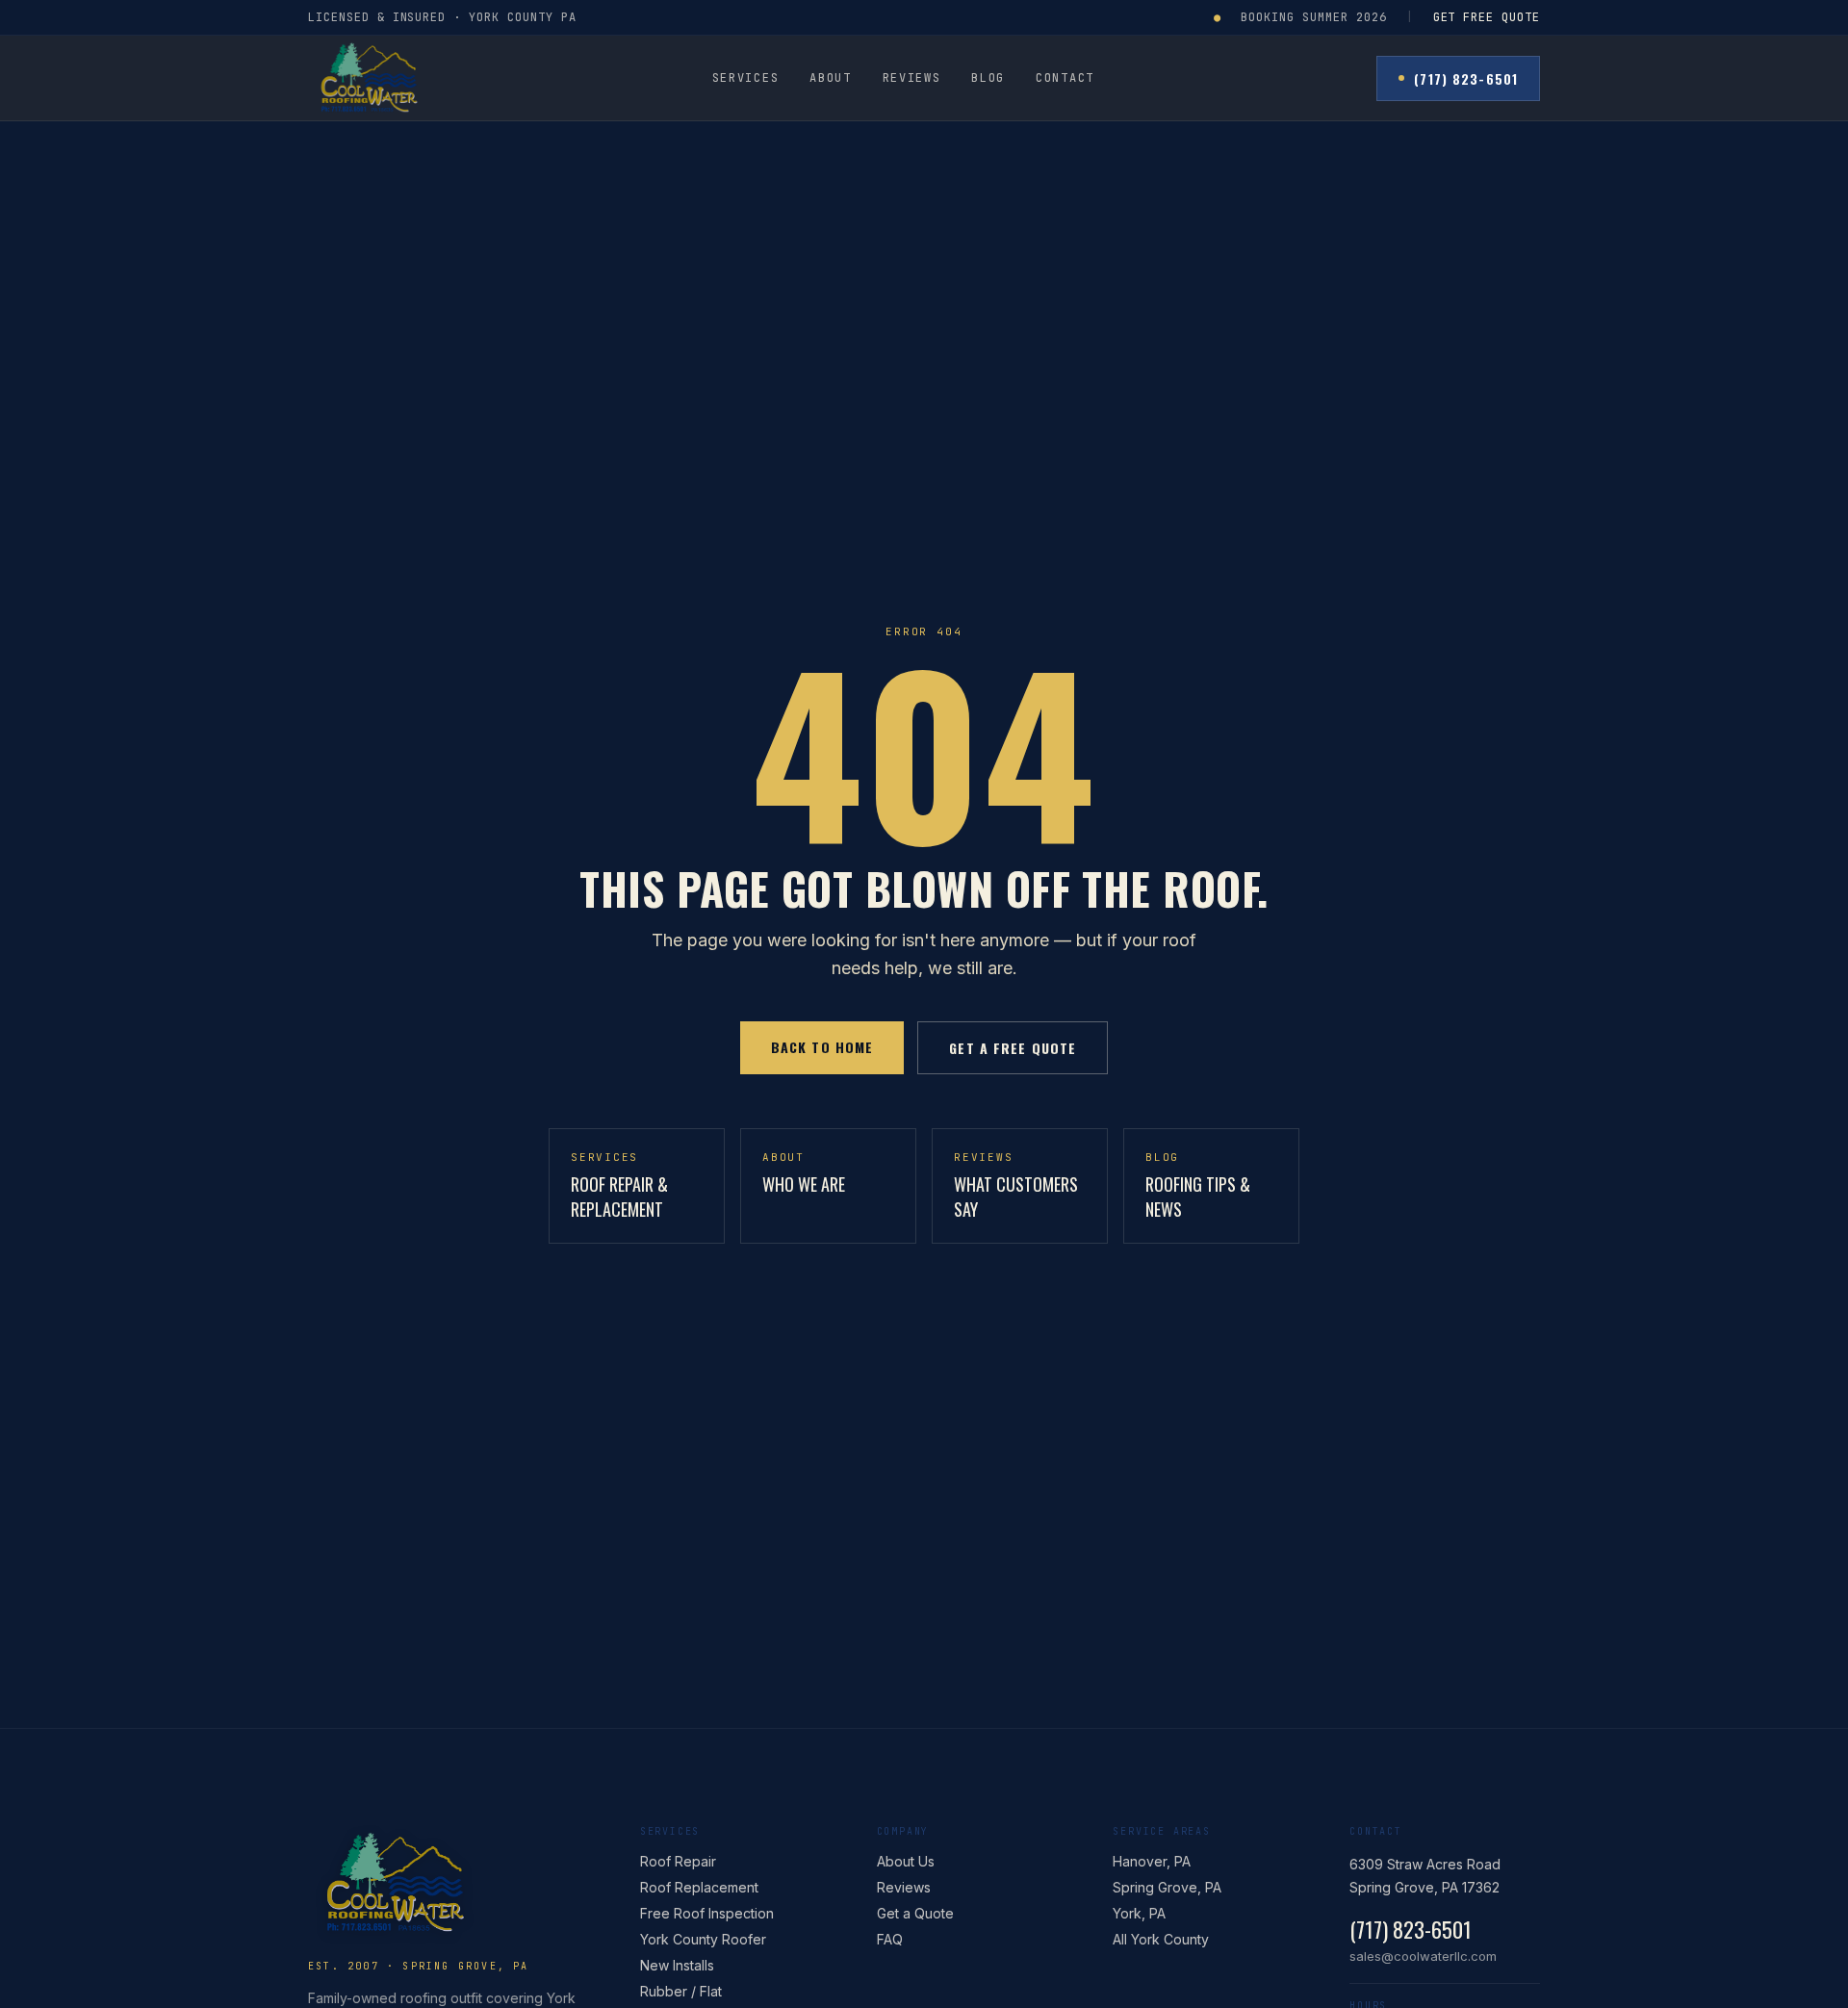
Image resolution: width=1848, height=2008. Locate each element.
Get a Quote (915, 1913)
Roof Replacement (699, 1887)
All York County (1161, 1939)
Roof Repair (678, 1861)
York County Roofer (703, 1939)
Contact (1065, 78)
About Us (906, 1861)
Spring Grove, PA (1167, 1887)
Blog (988, 78)
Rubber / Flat (681, 1991)
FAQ (890, 1939)
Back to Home (822, 1047)
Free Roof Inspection (707, 1913)
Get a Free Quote (1013, 1048)
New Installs (677, 1965)
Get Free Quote (1487, 17)
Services (745, 78)
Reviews (912, 78)
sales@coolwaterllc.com (1423, 1956)
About (830, 78)
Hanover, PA (1152, 1861)
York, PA (1139, 1913)
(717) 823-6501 (1466, 78)
